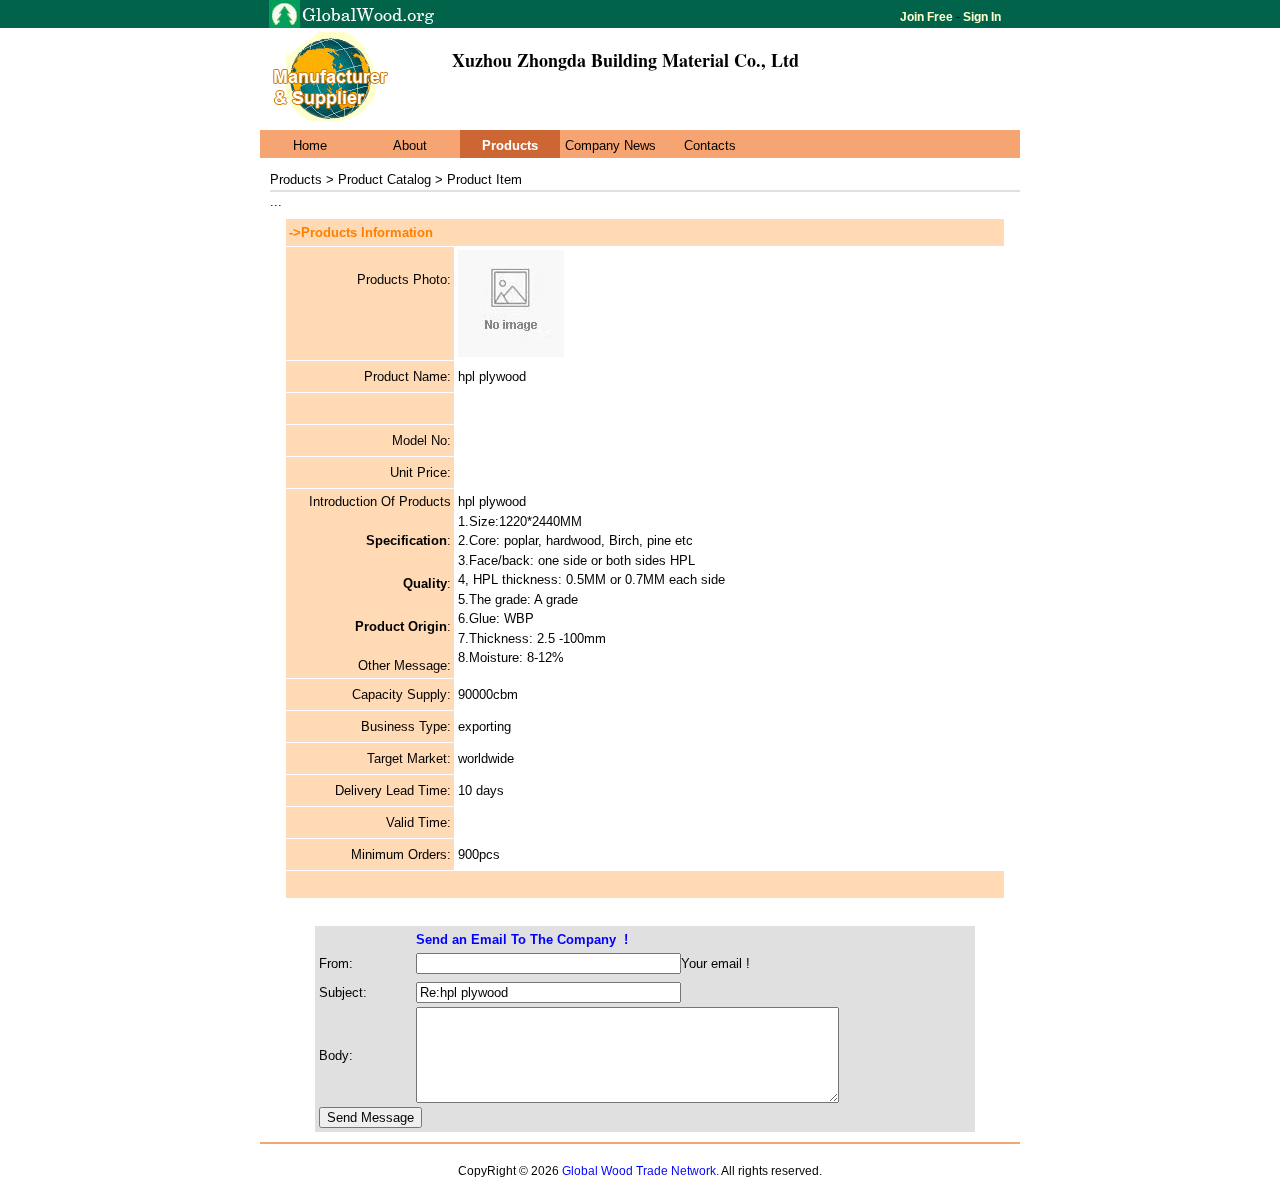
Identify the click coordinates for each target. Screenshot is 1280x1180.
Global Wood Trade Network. (640, 1171)
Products (510, 145)
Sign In (980, 17)
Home (310, 145)
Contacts (710, 145)
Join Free (928, 17)
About (410, 145)
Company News (610, 145)
